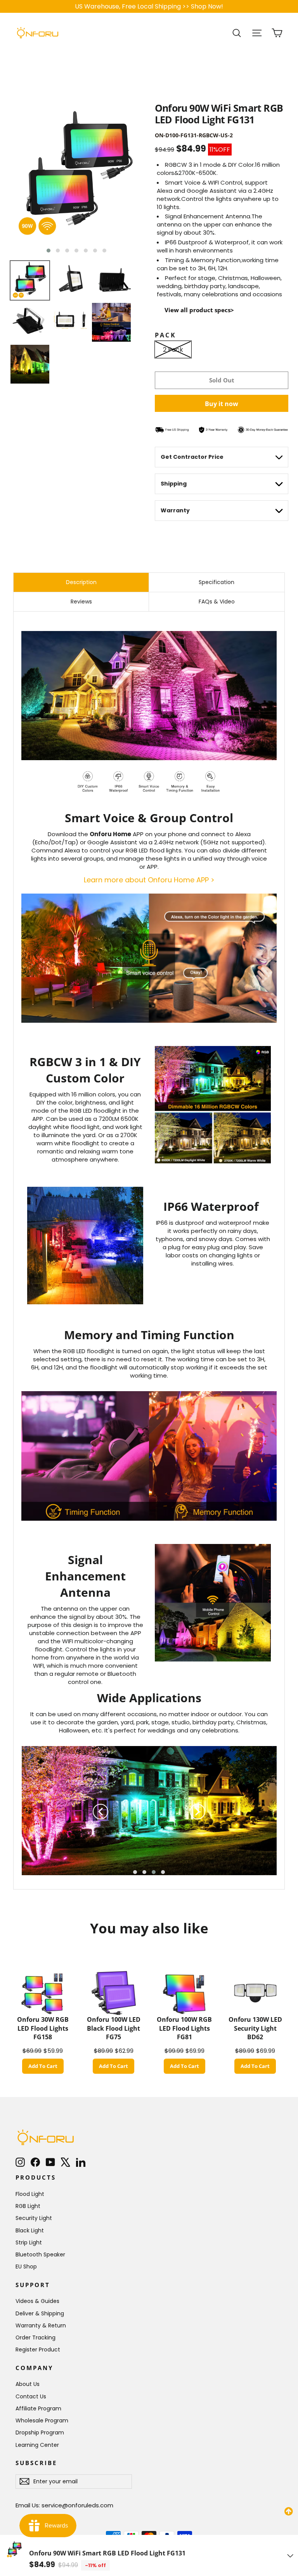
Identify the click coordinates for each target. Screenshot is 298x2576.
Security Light (34, 2218)
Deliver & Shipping (40, 2313)
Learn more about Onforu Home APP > (149, 880)
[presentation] (100, 1812)
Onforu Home (110, 834)
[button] (49, 251)
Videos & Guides (37, 2301)
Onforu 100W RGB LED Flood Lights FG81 (184, 2028)
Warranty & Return (41, 2325)
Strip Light (29, 2242)
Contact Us (31, 2396)
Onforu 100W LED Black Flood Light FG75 (114, 2028)
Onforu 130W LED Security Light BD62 (255, 2028)
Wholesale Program (42, 2420)
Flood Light (30, 2194)
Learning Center (37, 2445)
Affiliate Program (38, 2408)
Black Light (30, 2230)
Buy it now (222, 404)
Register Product (38, 2350)
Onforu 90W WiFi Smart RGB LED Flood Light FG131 (107, 2553)
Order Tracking (36, 2337)
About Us (28, 2384)
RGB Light (28, 2206)
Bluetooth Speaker (40, 2254)
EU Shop (26, 2267)
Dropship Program (40, 2433)
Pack (165, 335)
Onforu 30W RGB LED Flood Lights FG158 (43, 2028)
